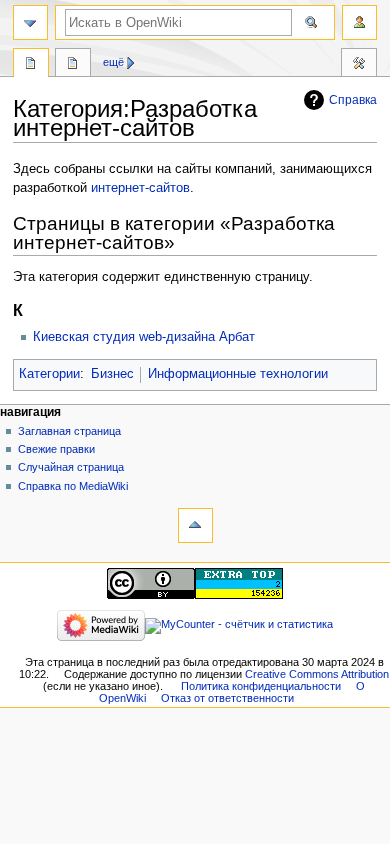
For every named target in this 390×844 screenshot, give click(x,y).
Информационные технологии (238, 374)
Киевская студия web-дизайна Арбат (144, 337)
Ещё (113, 62)
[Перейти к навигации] (30, 22)
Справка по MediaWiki (73, 486)
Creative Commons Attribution (317, 674)
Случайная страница (71, 467)
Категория (31, 65)
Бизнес (112, 374)
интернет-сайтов (140, 188)
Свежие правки (56, 449)
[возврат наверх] (195, 525)
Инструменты (359, 65)
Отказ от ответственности (227, 698)
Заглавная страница (69, 431)
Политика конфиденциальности (261, 686)
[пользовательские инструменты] (359, 22)
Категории (49, 374)
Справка (353, 100)
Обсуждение (73, 65)
